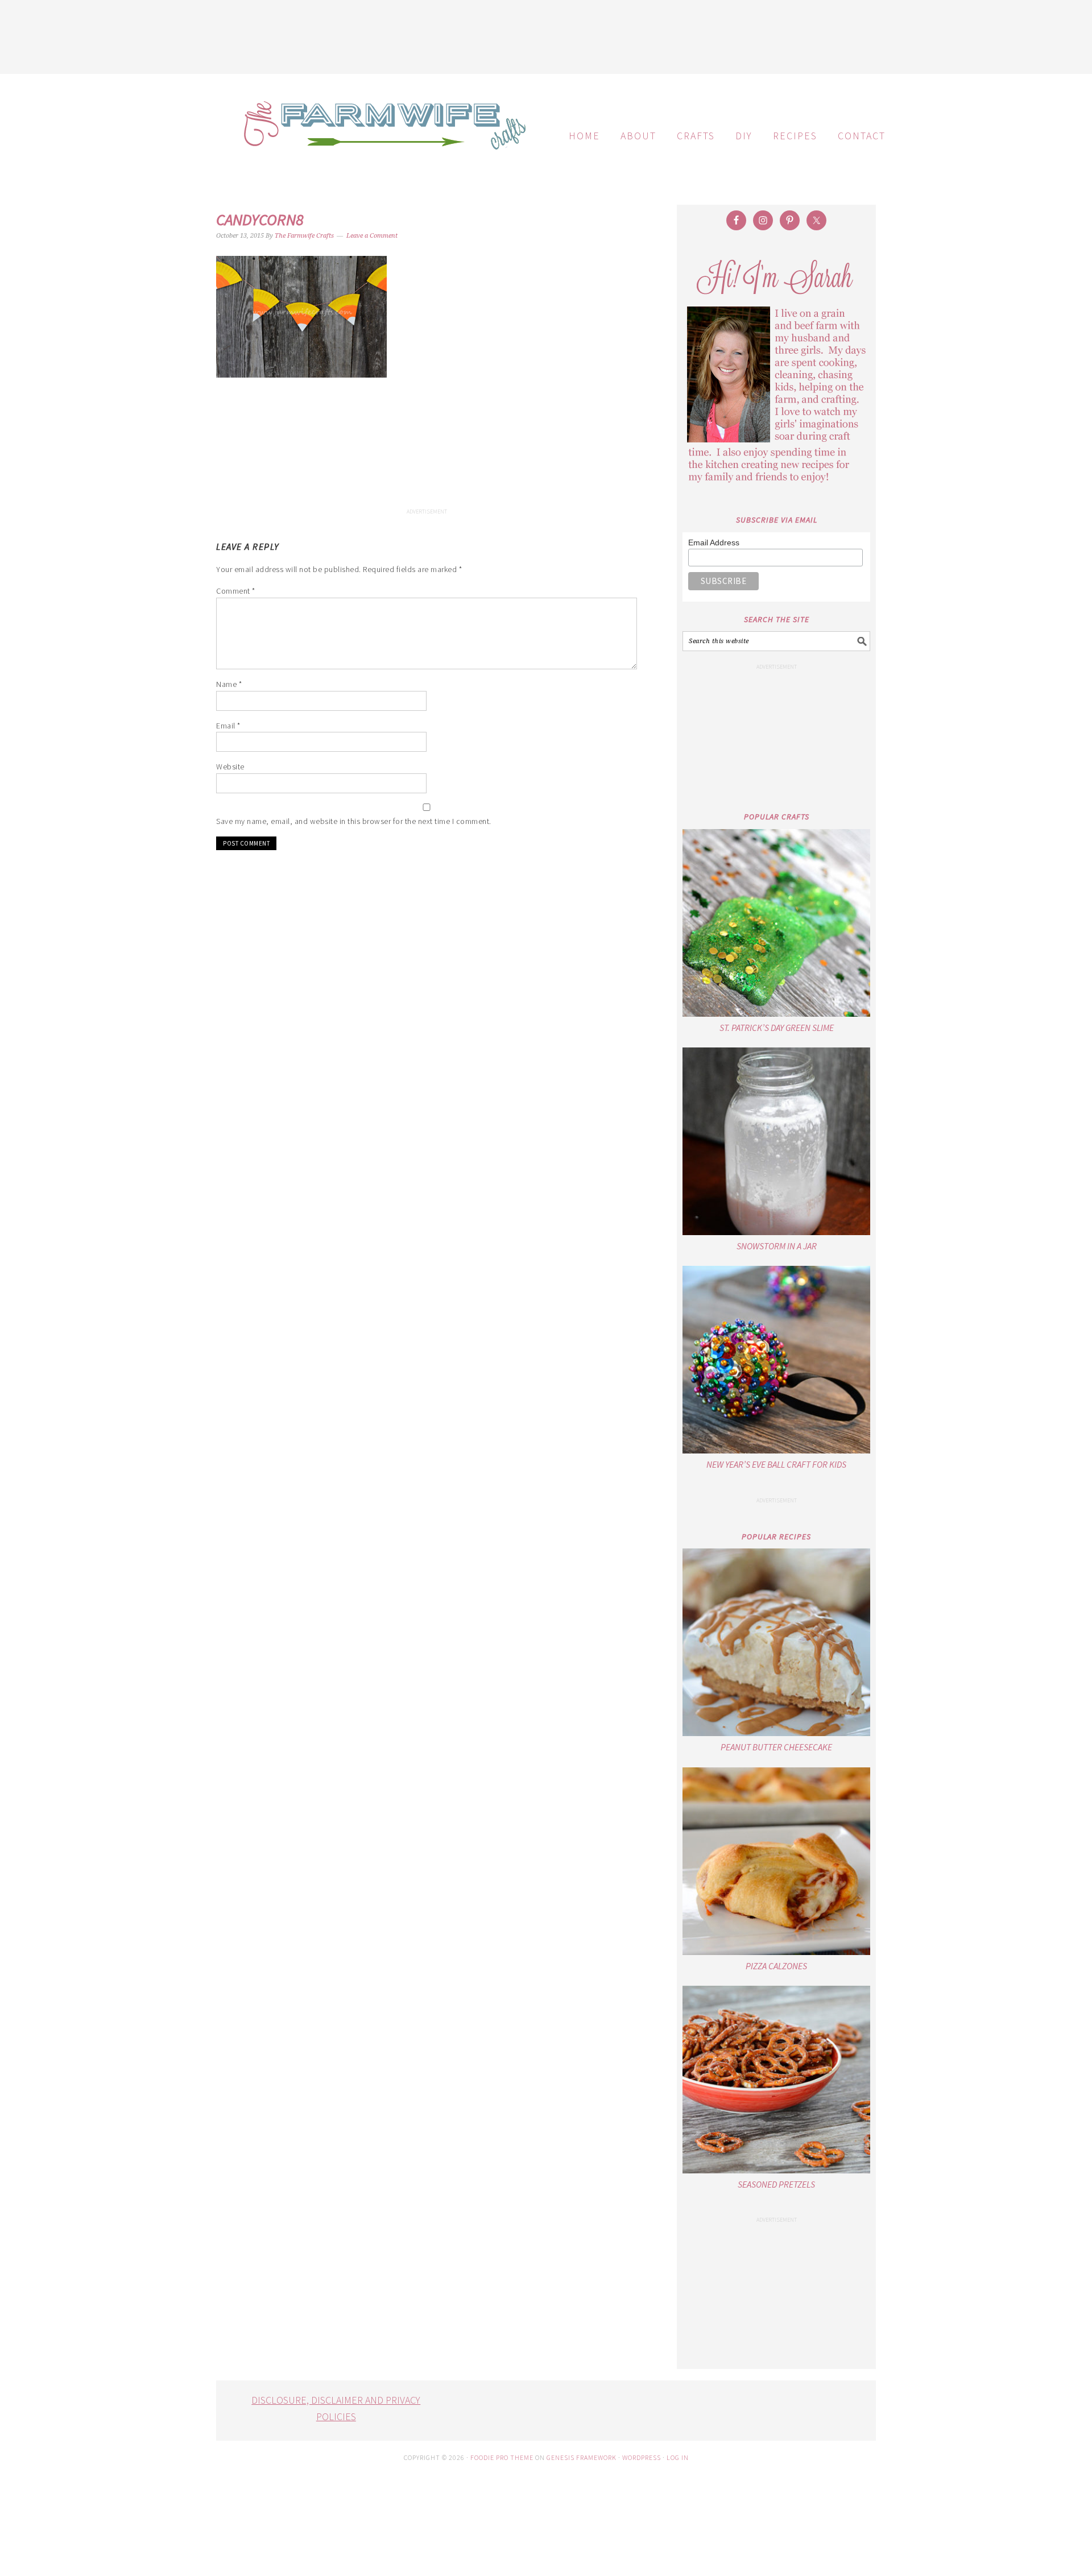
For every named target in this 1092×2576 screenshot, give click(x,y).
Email (228, 726)
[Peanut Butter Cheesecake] (776, 1642)
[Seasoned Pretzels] (776, 2080)
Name (229, 684)
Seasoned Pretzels (776, 2184)
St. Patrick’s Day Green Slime (777, 1028)
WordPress (642, 2457)
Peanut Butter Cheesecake (776, 1747)
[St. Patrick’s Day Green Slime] (776, 923)
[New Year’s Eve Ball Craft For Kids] (776, 1360)
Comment (236, 591)
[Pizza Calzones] (776, 1861)
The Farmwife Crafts (381, 134)
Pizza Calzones (776, 1966)
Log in (678, 2457)
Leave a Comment (372, 236)
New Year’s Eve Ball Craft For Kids (776, 1464)
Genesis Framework (582, 2457)
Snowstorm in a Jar (777, 1246)
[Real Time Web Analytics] (546, 2568)
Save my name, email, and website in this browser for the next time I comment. (354, 821)
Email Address (714, 542)
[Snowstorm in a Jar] (776, 1141)
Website (230, 767)
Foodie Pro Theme (502, 2457)
